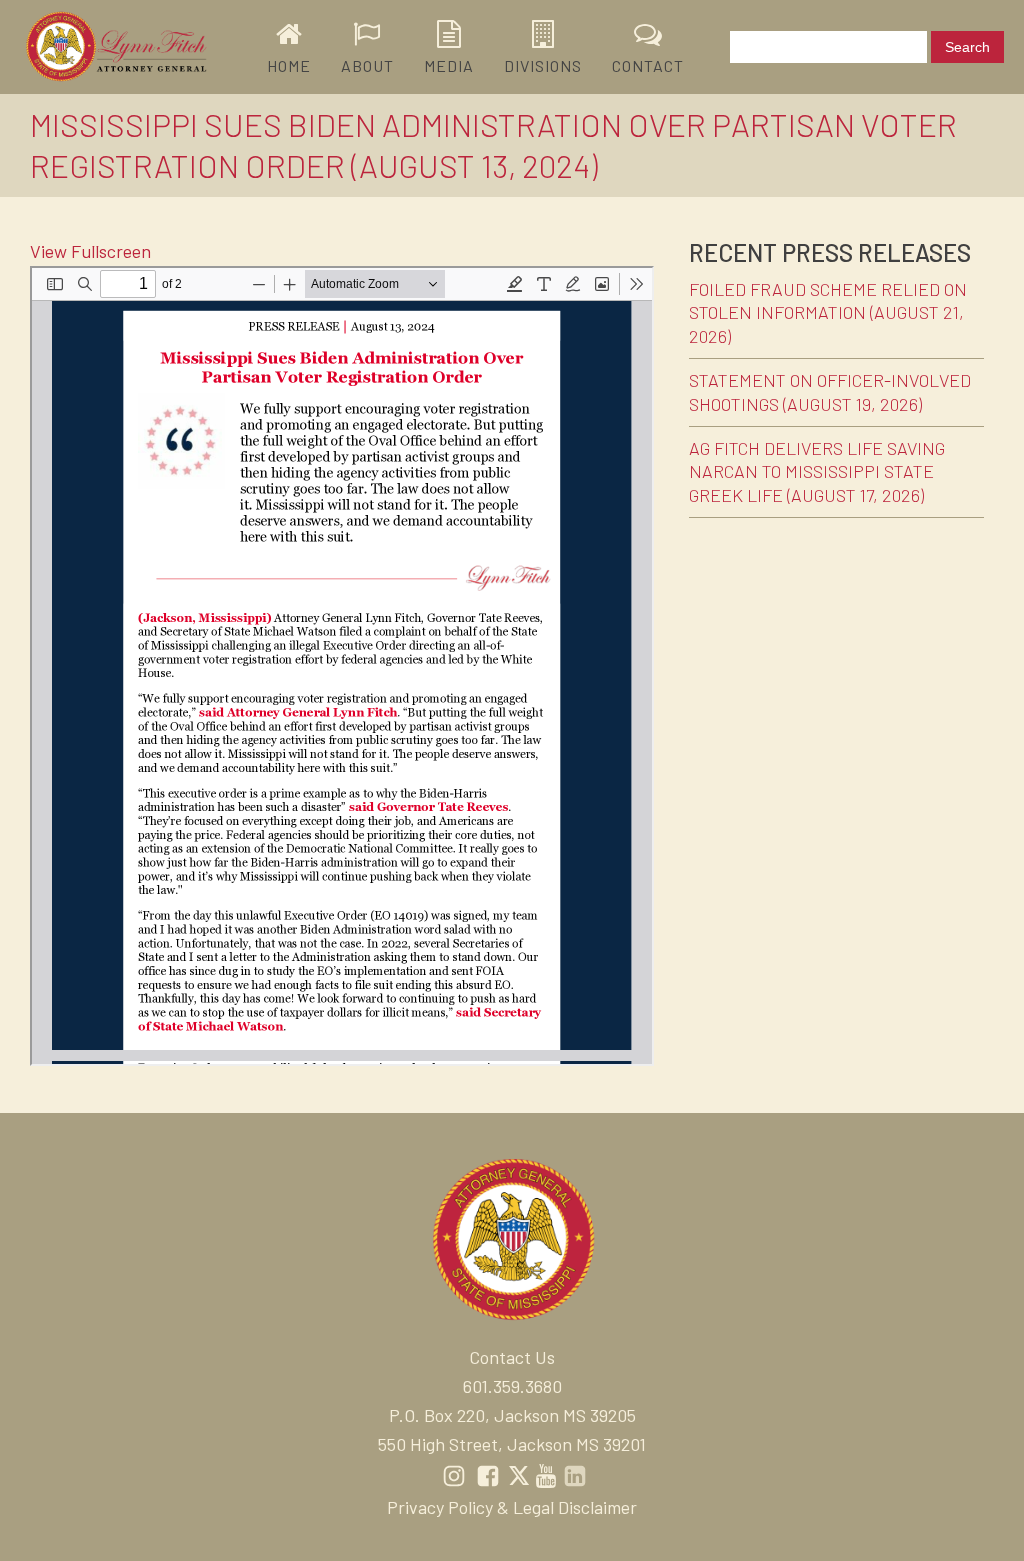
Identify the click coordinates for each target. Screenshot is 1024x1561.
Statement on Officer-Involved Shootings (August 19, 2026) (830, 391)
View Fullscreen (90, 251)
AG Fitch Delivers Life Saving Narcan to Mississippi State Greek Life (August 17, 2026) (817, 471)
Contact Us (512, 1357)
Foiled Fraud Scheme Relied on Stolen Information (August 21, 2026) (828, 312)
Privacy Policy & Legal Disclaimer (512, 1507)
